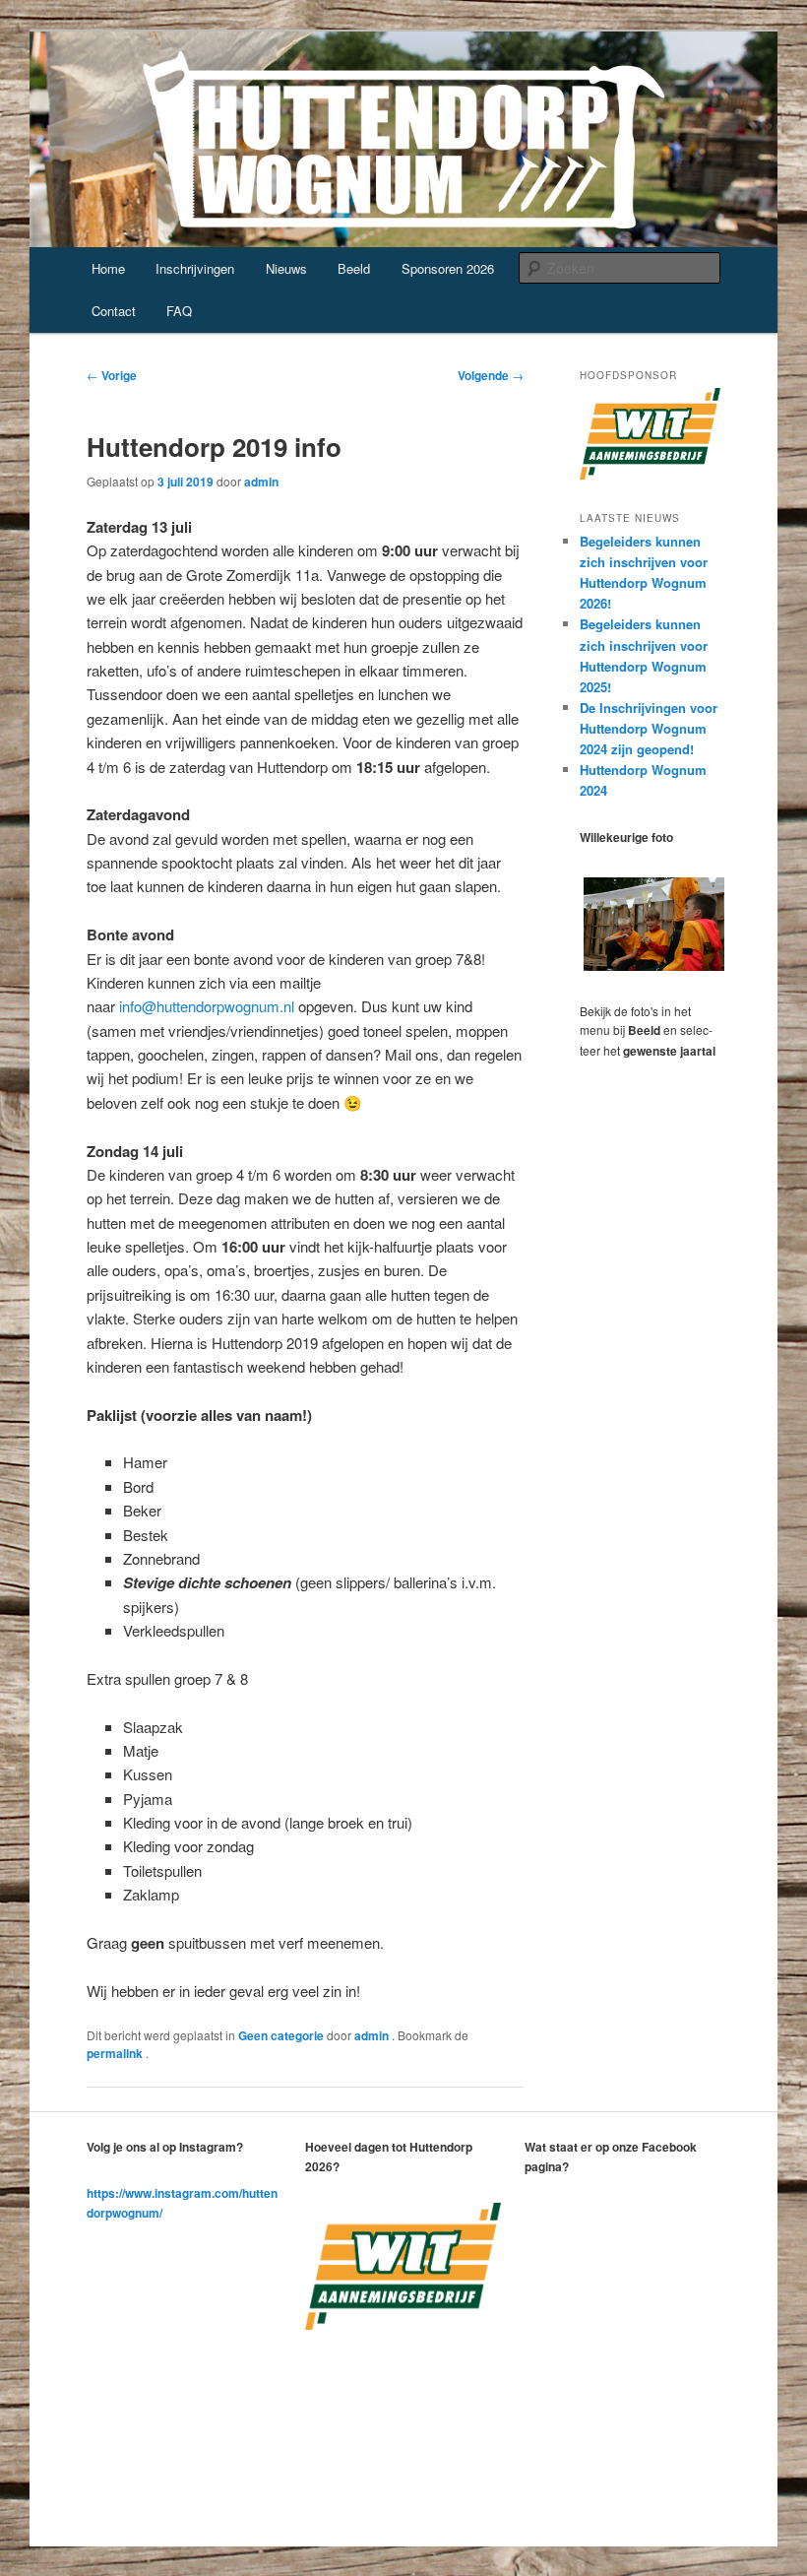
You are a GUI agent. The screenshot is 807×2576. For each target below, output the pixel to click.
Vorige (112, 375)
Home (108, 268)
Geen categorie (281, 2035)
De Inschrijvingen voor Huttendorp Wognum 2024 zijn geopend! (649, 728)
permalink (116, 2053)
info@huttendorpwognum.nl (207, 1006)
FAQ (179, 311)
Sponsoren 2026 (448, 268)
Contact (114, 311)
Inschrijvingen (195, 268)
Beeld (354, 268)
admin (261, 482)
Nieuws (286, 268)
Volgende (491, 375)
